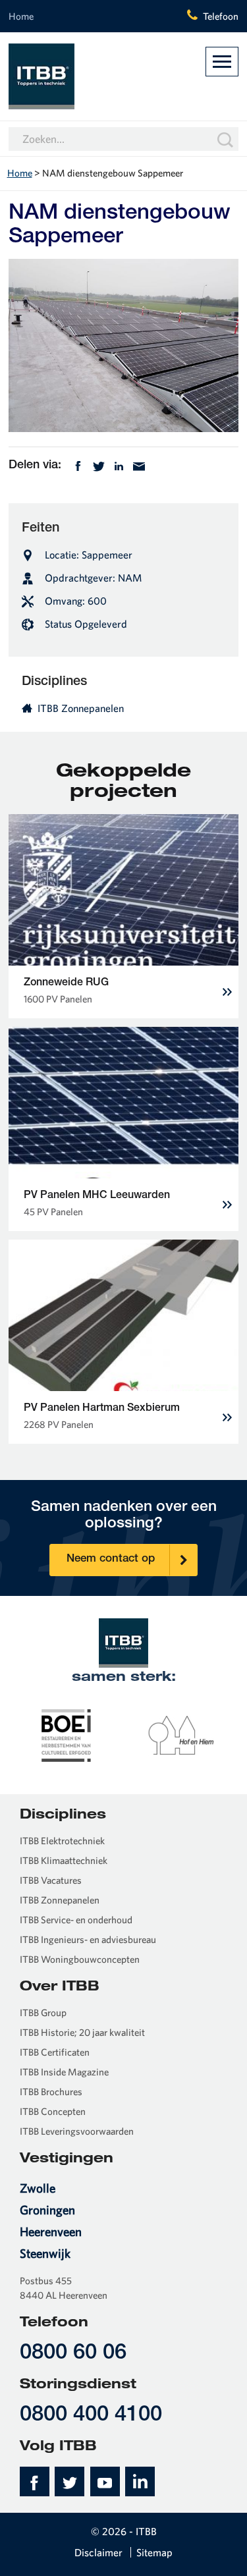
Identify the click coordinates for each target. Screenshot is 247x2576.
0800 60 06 (73, 2354)
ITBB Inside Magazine (64, 2072)
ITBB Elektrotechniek (62, 1841)
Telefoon (221, 16)
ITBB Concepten (53, 2111)
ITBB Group (43, 2013)
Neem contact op (111, 1559)
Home (21, 16)
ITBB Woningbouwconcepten (80, 1959)
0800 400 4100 (91, 2416)
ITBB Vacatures (51, 1880)
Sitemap (154, 2552)
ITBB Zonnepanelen (81, 708)
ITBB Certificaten (55, 2052)
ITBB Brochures (51, 2092)
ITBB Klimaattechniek (64, 1860)
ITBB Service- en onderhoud (76, 1920)
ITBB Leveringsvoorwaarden (77, 2131)
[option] (66, 1734)
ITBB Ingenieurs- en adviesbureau (88, 1939)
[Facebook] (78, 465)
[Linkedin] (119, 465)
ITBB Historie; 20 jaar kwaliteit (82, 2032)
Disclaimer (98, 2552)
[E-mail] (139, 465)
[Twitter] (99, 465)
